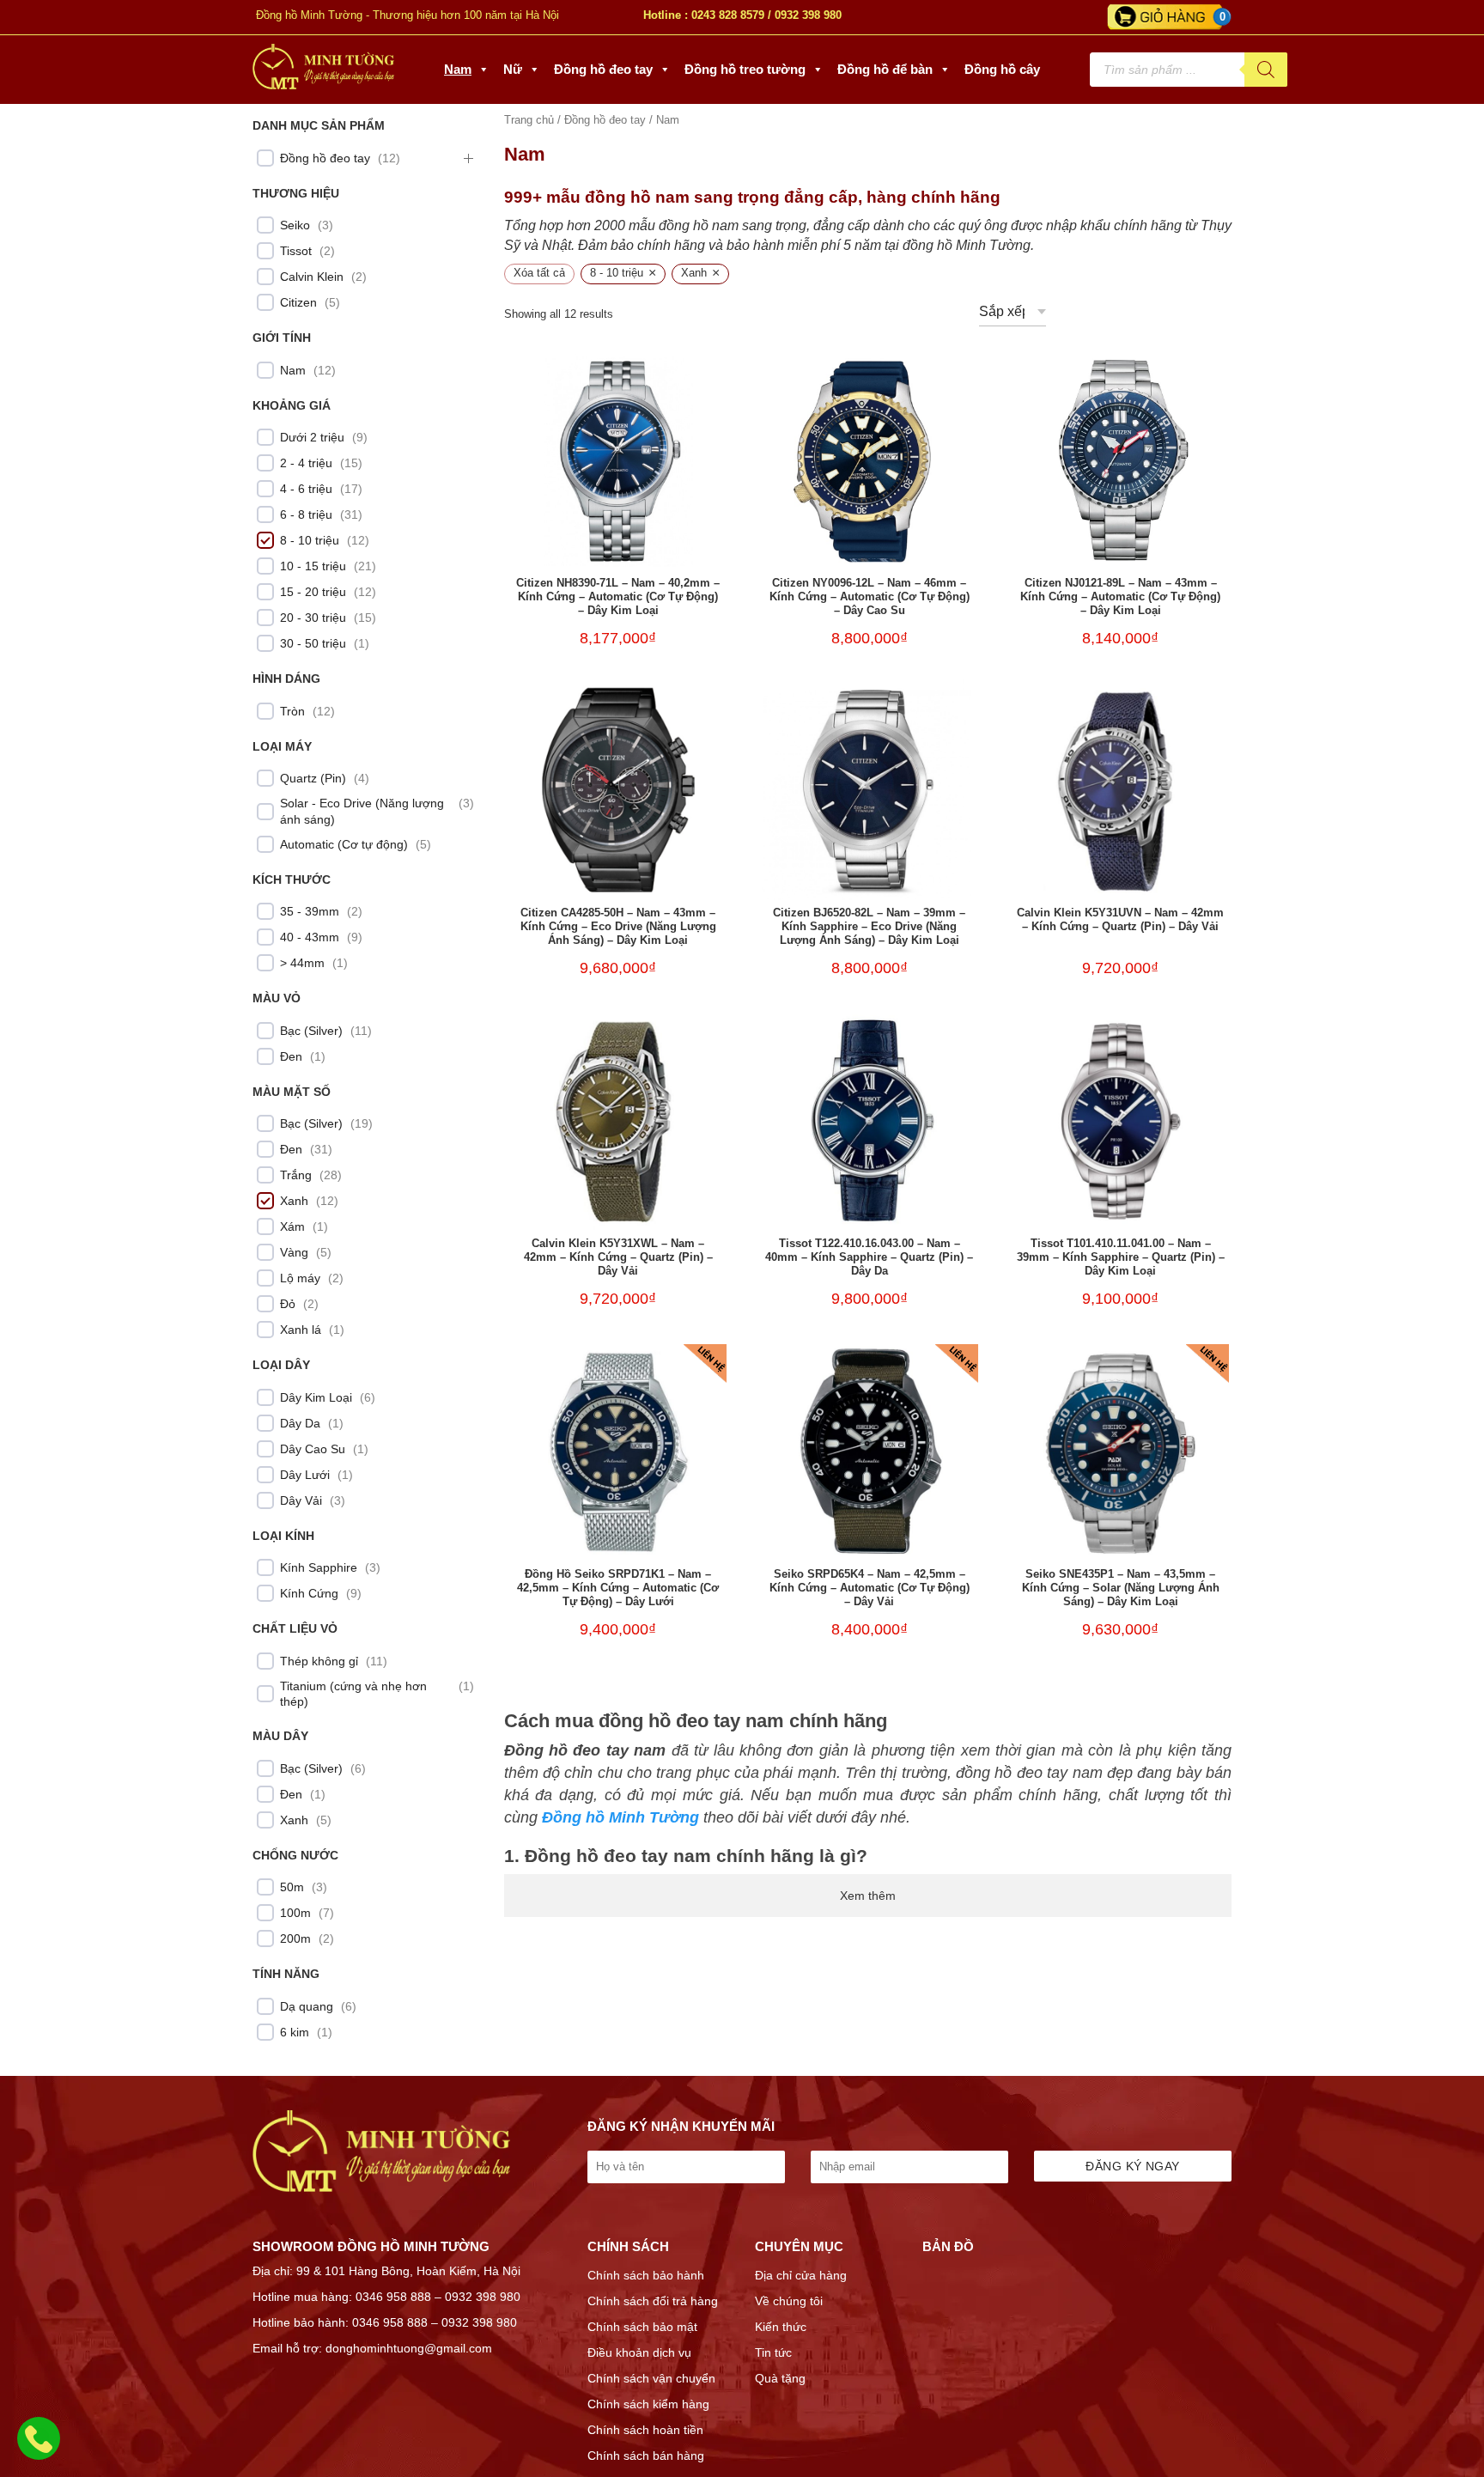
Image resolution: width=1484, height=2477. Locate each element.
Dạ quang (307, 2006)
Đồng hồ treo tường (745, 69)
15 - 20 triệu (313, 592)
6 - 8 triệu (306, 514)
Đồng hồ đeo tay (603, 69)
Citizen (298, 302)
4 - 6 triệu (306, 489)
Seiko (295, 225)
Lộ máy (300, 1278)
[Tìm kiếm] (1266, 70)
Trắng (296, 1175)
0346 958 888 (393, 2297)
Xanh (294, 1201)
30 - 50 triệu (313, 643)
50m (292, 1887)
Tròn (292, 711)
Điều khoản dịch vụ (639, 2352)
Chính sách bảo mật (642, 2327)
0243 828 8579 (728, 15)
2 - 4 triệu (306, 463)
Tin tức (773, 2352)
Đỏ (288, 1304)
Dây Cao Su (313, 1449)
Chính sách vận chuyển (651, 2378)
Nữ (513, 69)
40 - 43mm (310, 937)
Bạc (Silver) (311, 1031)
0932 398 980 (808, 15)
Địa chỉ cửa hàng (801, 2275)
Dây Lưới (305, 1475)
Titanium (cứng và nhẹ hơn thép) (353, 1694)
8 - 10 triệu (310, 540)
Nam (458, 69)
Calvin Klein (312, 277)
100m (295, 1913)
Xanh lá (301, 1330)
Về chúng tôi (789, 2301)
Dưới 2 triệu (312, 437)
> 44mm (302, 963)
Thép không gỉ (319, 1661)
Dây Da (300, 1423)
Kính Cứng (309, 1593)
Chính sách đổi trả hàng (653, 2301)
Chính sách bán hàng (646, 2456)
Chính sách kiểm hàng (648, 2404)
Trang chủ (529, 120)
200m (295, 1938)
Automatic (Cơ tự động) (344, 844)
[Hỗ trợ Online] (39, 2449)
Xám (292, 1226)
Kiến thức (781, 2327)
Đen (291, 1056)
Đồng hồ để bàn (885, 69)
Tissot (296, 251)
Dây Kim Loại (316, 1397)
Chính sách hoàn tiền (645, 2430)
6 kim (295, 2032)
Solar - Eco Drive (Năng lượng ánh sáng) (362, 811)
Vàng (294, 1252)
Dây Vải (301, 1500)
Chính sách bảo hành (646, 2275)
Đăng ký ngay (1132, 2166)
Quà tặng (780, 2378)
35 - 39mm (310, 911)
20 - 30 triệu (313, 618)
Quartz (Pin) (313, 778)
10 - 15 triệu (313, 566)
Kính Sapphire (319, 1567)
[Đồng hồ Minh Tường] (323, 85)
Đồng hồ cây (1002, 69)
